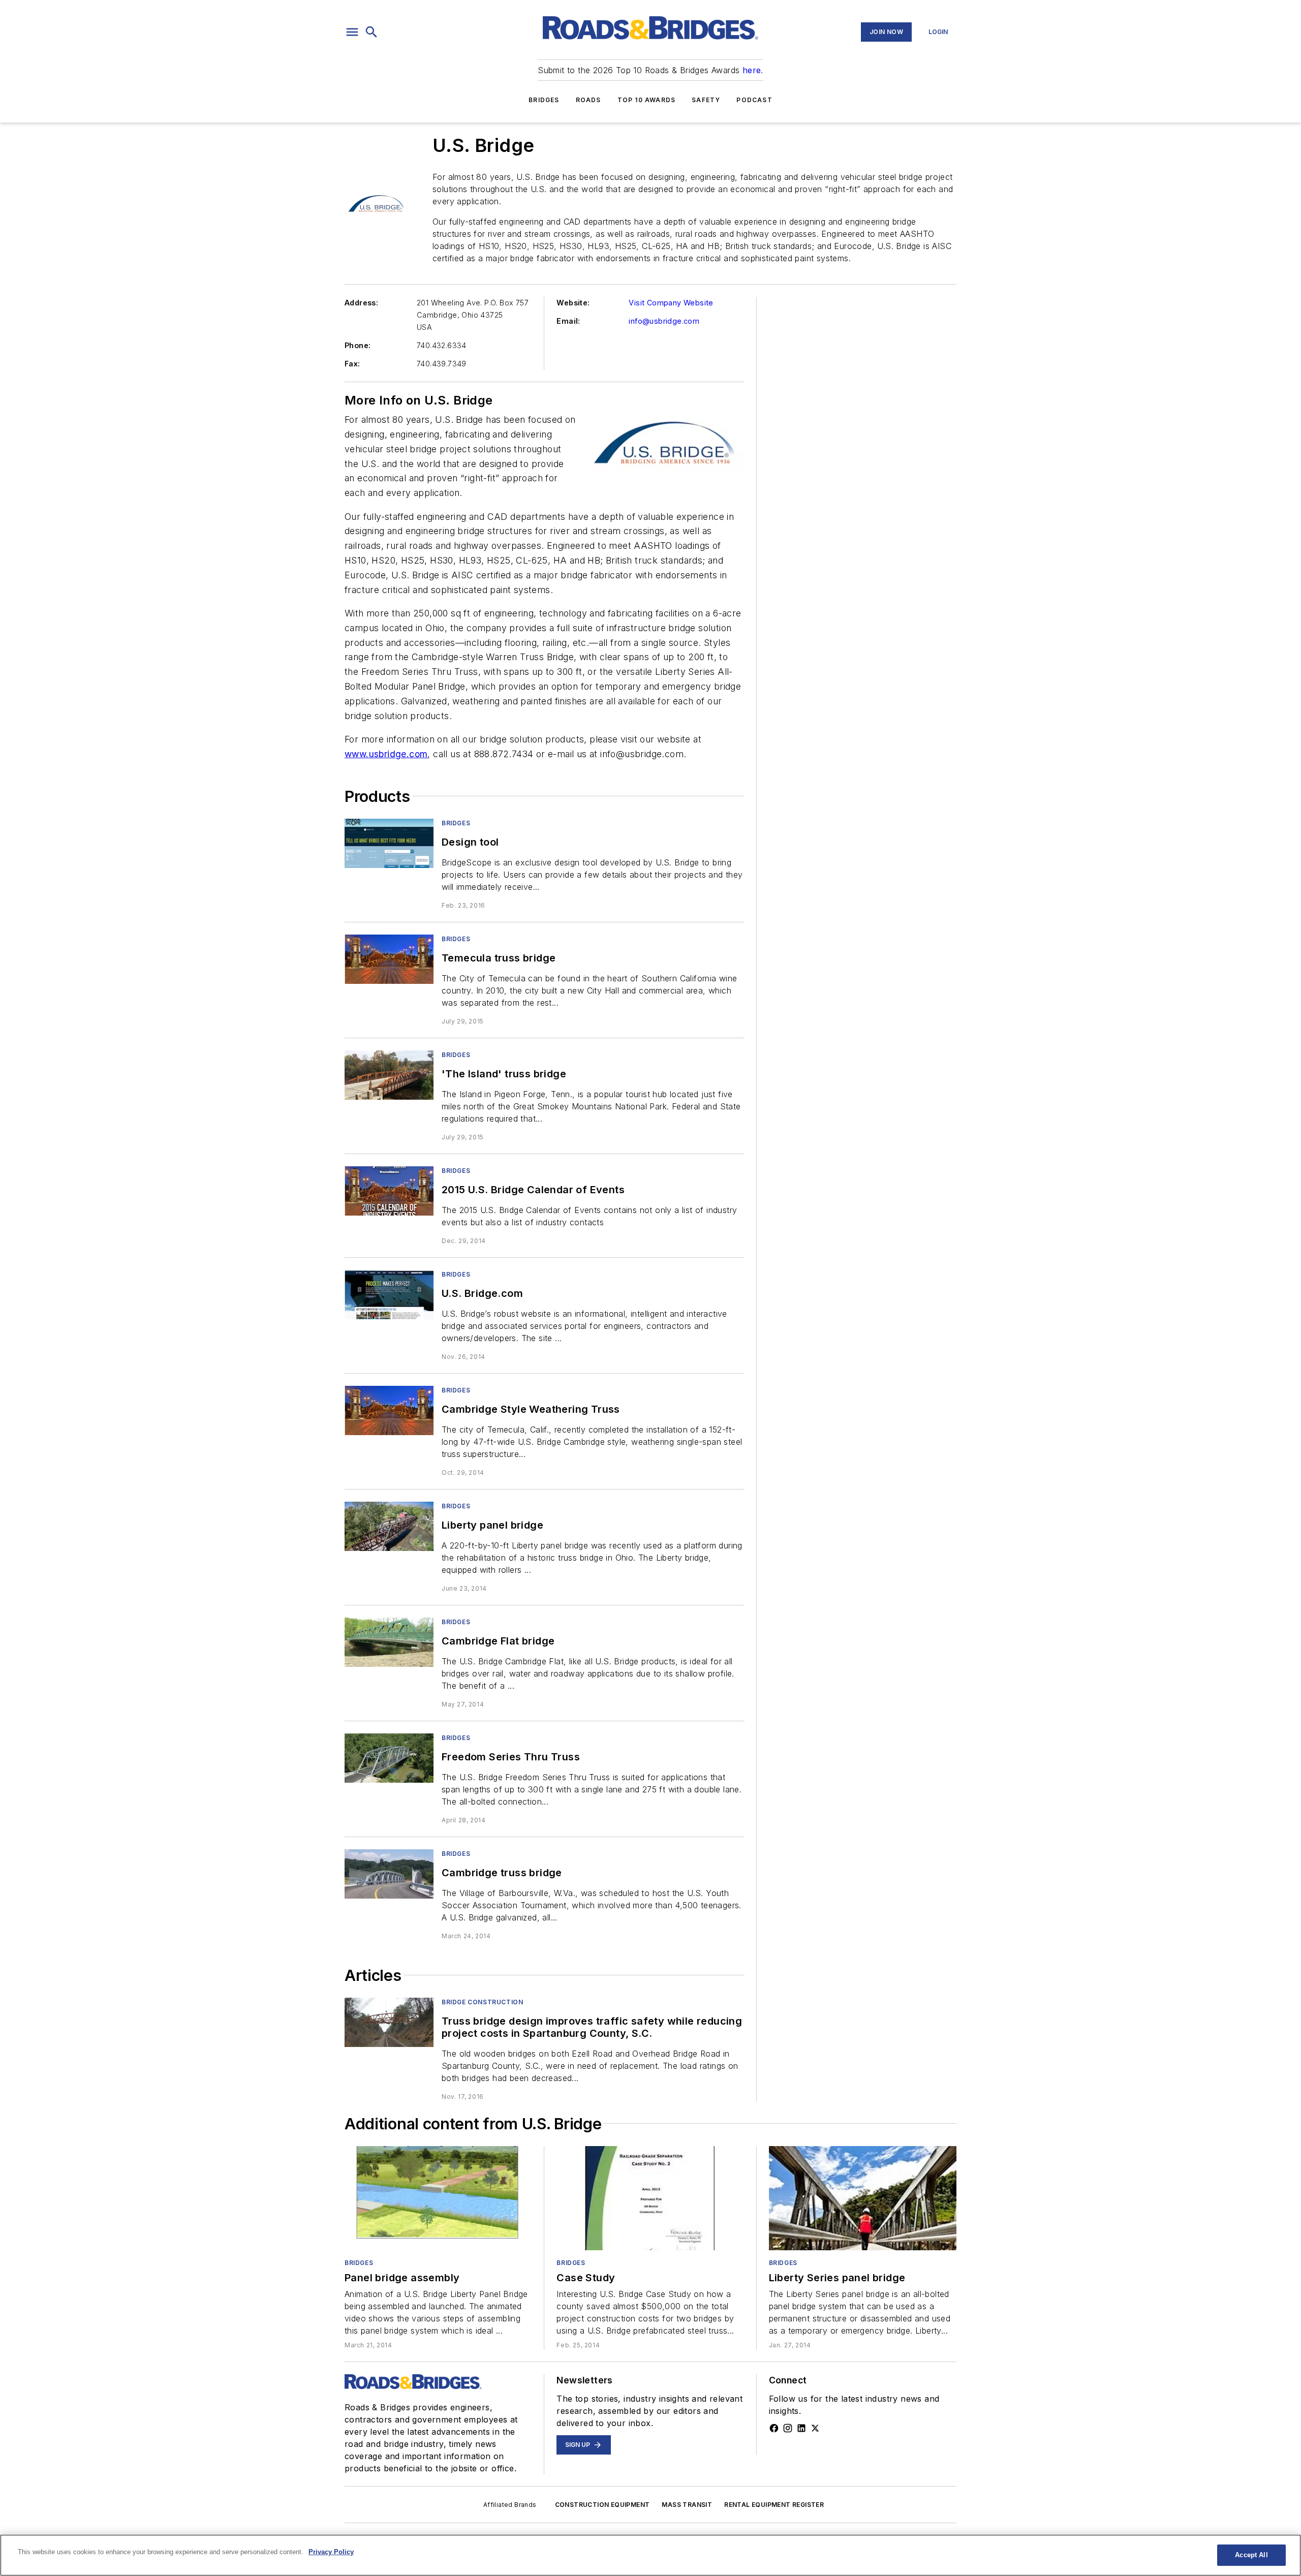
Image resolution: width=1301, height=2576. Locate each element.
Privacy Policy (331, 2552)
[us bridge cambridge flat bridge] (389, 1642)
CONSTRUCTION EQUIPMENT (602, 2505)
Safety (706, 100)
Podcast (754, 100)
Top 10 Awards (647, 100)
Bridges (544, 100)
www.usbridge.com (386, 754)
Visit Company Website (671, 303)
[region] (650, 2555)
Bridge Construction (482, 2002)
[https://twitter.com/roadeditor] (815, 2428)
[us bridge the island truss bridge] (389, 1075)
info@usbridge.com (664, 321)
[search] (371, 32)
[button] (352, 32)
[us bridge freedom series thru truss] (389, 1758)
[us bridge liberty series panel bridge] (863, 2198)
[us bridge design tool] (389, 843)
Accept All (1251, 2555)
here (752, 70)
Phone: (358, 345)
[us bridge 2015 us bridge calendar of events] (389, 1191)
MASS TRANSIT (687, 2505)
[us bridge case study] (650, 2198)
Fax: (352, 364)
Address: (361, 303)
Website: (573, 303)
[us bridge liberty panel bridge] (389, 1526)
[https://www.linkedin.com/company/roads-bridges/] (801, 2428)
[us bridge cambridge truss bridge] (389, 1874)
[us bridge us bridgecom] (389, 1295)
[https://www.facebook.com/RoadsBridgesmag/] (774, 2428)
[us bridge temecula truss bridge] (389, 959)
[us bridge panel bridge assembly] (438, 2198)
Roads (588, 100)
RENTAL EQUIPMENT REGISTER (774, 2505)
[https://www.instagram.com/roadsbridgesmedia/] (788, 2428)
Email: (568, 321)
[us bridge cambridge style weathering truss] (389, 1410)
